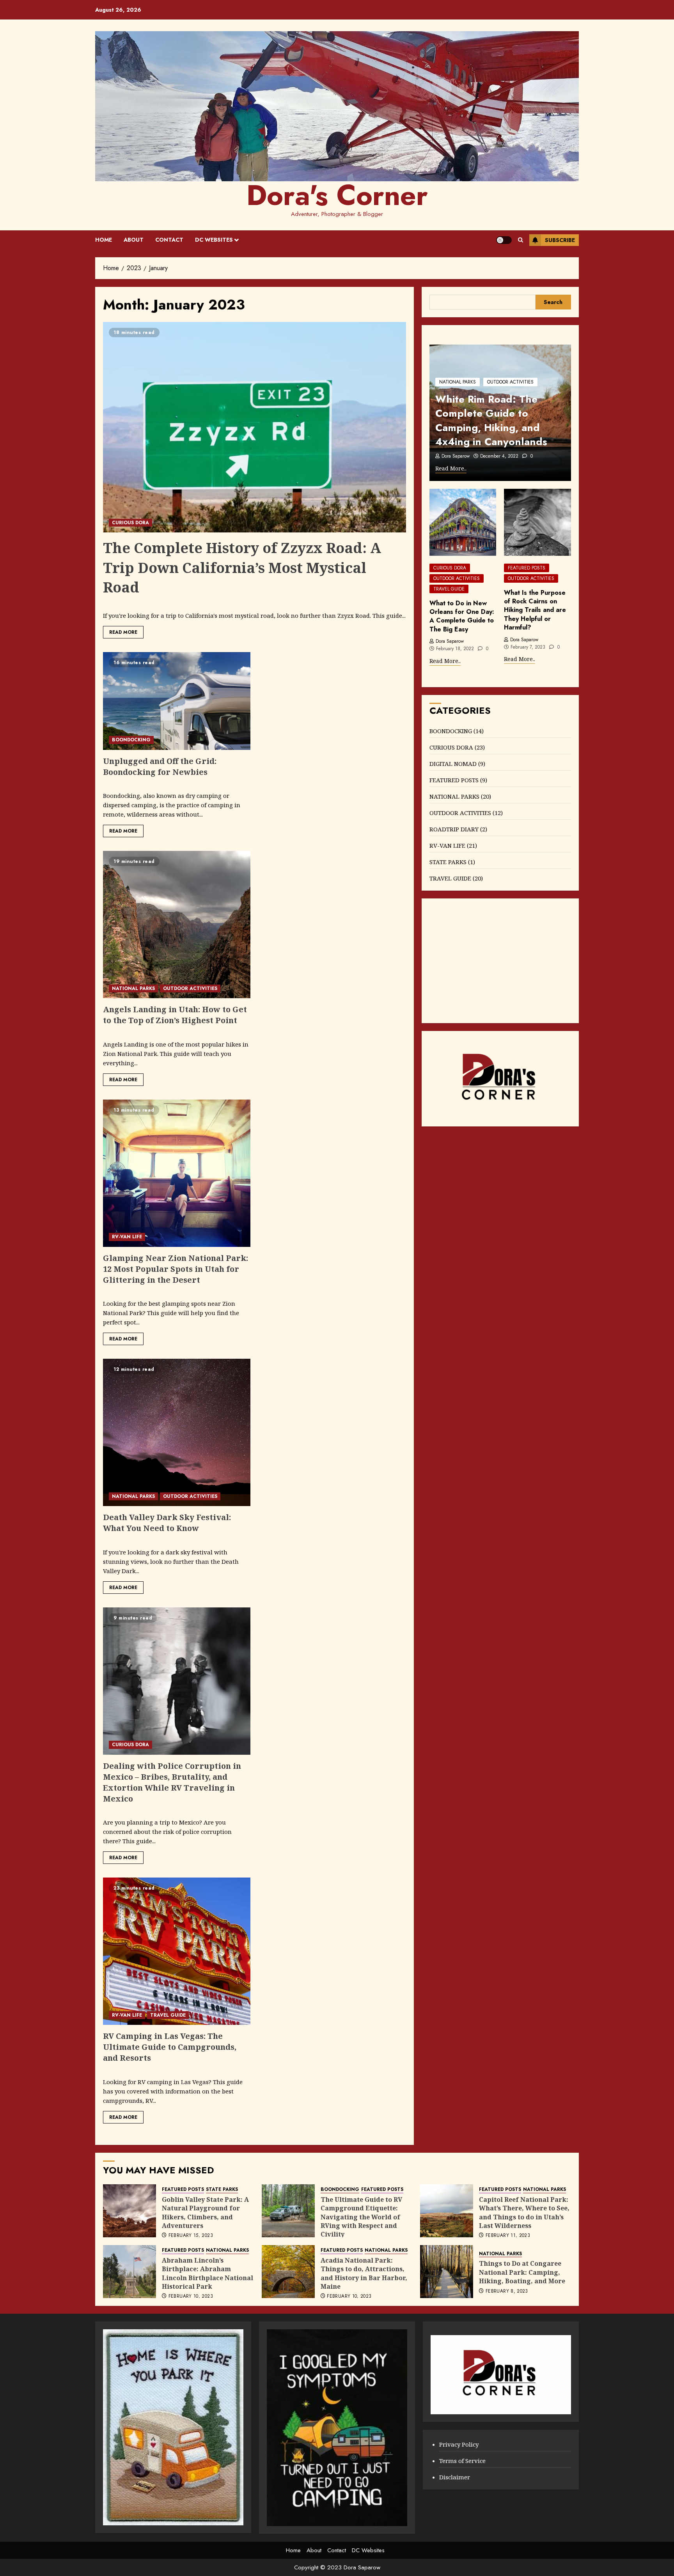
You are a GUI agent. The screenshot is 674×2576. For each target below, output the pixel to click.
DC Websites (214, 240)
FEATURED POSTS (527, 568)
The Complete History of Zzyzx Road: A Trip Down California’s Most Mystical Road (242, 568)
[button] (521, 240)
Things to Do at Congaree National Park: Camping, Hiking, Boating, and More (522, 2272)
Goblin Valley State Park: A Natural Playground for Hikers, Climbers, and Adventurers (205, 2213)
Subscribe (560, 240)
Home (104, 240)
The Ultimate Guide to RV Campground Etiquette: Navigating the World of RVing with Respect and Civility (361, 2217)
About (134, 240)
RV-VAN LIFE (127, 1237)
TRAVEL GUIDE (168, 2015)
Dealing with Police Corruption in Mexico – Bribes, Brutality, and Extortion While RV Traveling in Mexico (172, 1782)
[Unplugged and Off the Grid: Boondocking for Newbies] (177, 701)
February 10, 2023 (191, 2297)
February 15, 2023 (191, 2236)
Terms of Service (462, 2461)
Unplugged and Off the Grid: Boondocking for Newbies (160, 766)
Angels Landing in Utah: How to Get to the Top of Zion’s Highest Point (175, 1015)
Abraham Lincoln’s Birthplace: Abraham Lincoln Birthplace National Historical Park (208, 2273)
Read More (123, 632)
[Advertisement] (500, 961)
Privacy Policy (459, 2444)
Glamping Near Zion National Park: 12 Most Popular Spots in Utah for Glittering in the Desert (176, 1269)
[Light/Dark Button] (504, 240)
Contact (169, 240)
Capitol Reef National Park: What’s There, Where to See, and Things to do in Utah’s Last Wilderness (524, 2213)
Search (553, 302)
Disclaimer (455, 2477)
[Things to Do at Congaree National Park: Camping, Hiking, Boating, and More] (447, 2272)
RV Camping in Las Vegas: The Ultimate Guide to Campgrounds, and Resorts (170, 2047)
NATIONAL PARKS (133, 988)
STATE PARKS (448, 862)
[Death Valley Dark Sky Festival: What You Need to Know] (177, 1432)
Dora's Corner (337, 195)
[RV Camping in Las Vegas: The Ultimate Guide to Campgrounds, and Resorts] (177, 1951)
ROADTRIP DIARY (454, 829)
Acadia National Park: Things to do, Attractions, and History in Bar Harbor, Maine (364, 2273)
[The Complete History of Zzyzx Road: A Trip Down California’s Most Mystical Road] (255, 427)
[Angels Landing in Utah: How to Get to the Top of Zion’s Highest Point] (177, 925)
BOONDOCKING (131, 740)
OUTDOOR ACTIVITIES (190, 988)
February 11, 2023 (508, 2236)
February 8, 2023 (507, 2291)
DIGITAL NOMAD (453, 764)
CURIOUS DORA (130, 523)
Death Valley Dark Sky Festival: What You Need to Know (167, 1523)
